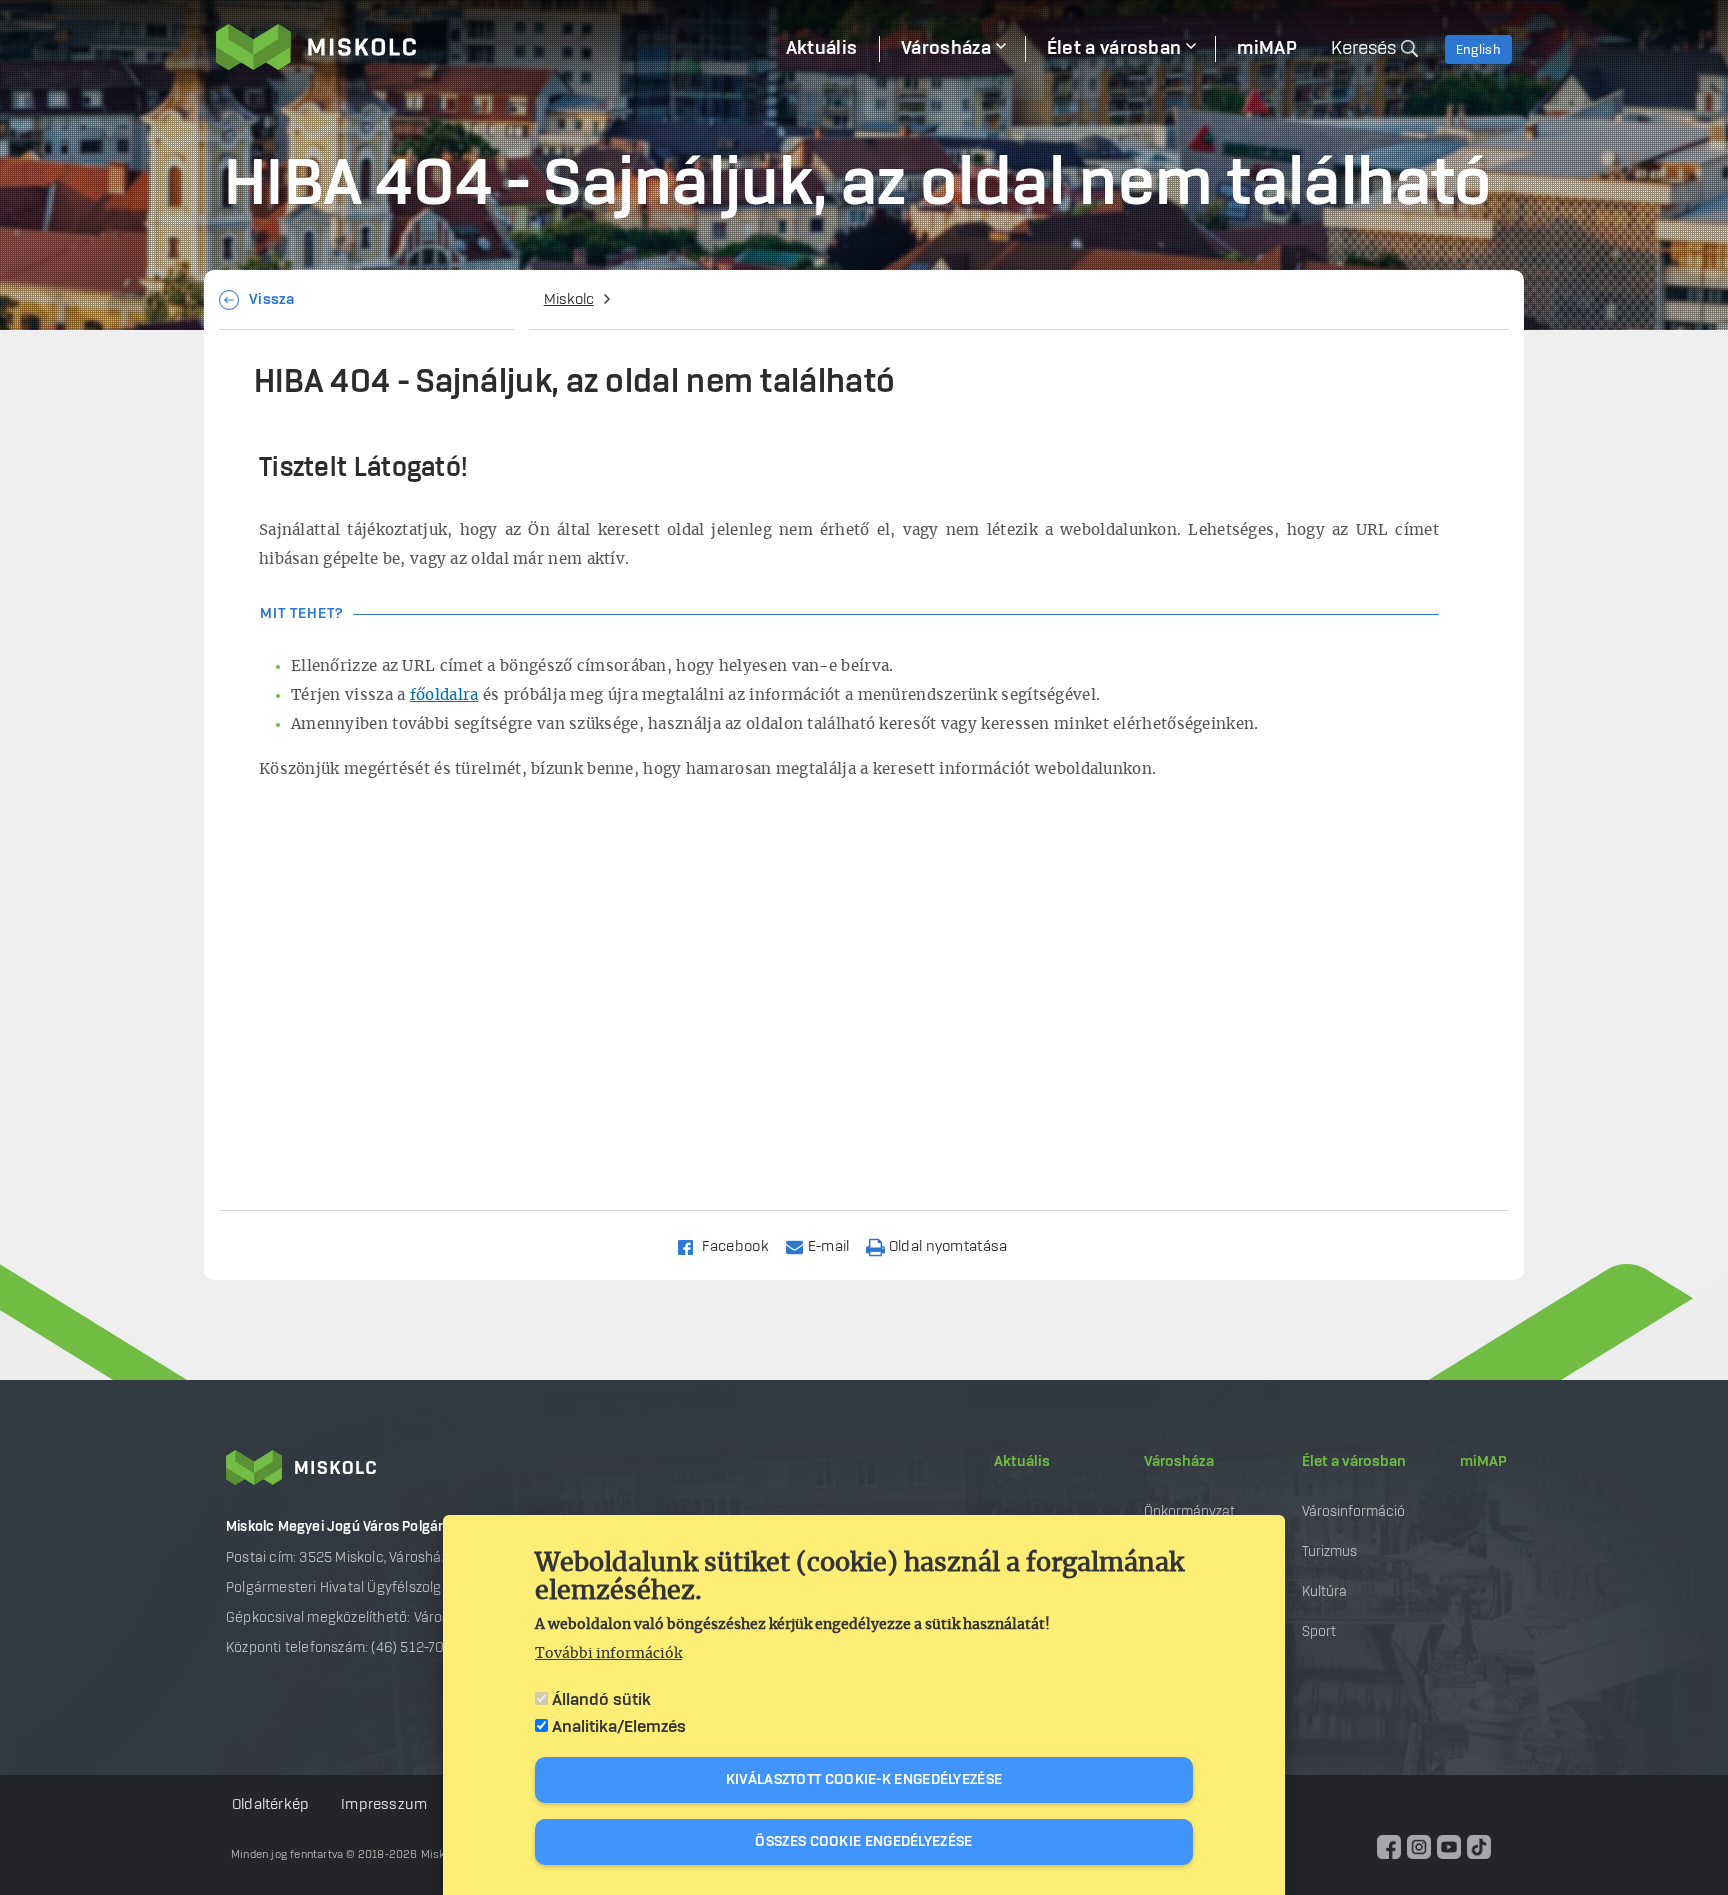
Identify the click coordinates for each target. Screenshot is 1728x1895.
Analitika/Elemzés (619, 1727)
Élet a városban (1354, 1462)
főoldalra (444, 695)
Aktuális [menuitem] (821, 49)
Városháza (1179, 1462)
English (1478, 50)
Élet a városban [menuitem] (1114, 49)
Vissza (272, 300)
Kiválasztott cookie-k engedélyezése (864, 1780)
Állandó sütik (601, 1700)
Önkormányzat (1189, 1511)
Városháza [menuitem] (946, 49)
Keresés (1363, 49)
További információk (608, 1654)
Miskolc (569, 300)
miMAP (1483, 1462)
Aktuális (1022, 1462)
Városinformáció (1353, 1511)
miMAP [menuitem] (1267, 49)
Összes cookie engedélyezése (863, 1842)
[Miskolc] (490, 47)
